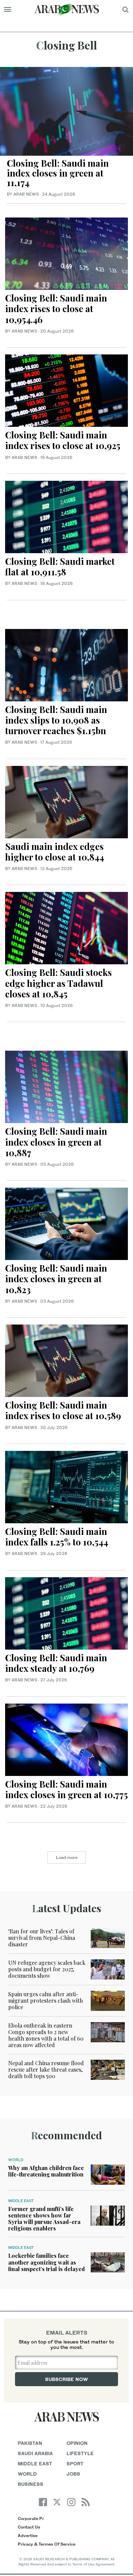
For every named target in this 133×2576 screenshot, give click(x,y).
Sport (75, 2463)
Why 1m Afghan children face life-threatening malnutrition (46, 2171)
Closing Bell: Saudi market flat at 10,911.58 (60, 566)
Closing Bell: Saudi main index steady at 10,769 (56, 1663)
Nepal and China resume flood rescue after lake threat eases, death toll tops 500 (46, 2069)
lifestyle (80, 2453)
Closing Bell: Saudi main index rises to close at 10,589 (64, 1410)
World (16, 2160)
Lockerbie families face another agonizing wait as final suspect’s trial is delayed (47, 2262)
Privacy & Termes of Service (47, 2544)
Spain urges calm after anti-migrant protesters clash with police (46, 2000)
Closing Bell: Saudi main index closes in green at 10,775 (66, 1789)
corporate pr (31, 2518)
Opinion (77, 2443)
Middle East (21, 2201)
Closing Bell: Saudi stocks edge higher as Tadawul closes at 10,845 (58, 983)
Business (31, 2484)
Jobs (73, 2474)
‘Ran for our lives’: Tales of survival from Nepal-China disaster (42, 1938)
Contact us (29, 2527)
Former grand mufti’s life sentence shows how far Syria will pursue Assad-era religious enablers (44, 2219)
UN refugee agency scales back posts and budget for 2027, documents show (47, 1969)
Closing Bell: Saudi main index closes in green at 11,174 (58, 173)
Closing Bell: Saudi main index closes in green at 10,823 (56, 1279)
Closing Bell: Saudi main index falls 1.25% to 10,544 (58, 1537)
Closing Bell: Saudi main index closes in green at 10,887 (56, 1142)
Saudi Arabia (35, 2453)
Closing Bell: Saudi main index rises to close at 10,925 (64, 440)
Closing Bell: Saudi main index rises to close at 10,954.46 (56, 309)
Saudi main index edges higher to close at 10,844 (56, 852)
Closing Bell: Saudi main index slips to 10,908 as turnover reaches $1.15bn (56, 720)
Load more (67, 1857)
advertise (28, 2536)
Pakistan (30, 2443)
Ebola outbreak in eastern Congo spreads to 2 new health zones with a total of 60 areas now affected (46, 2035)
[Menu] (8, 10)
